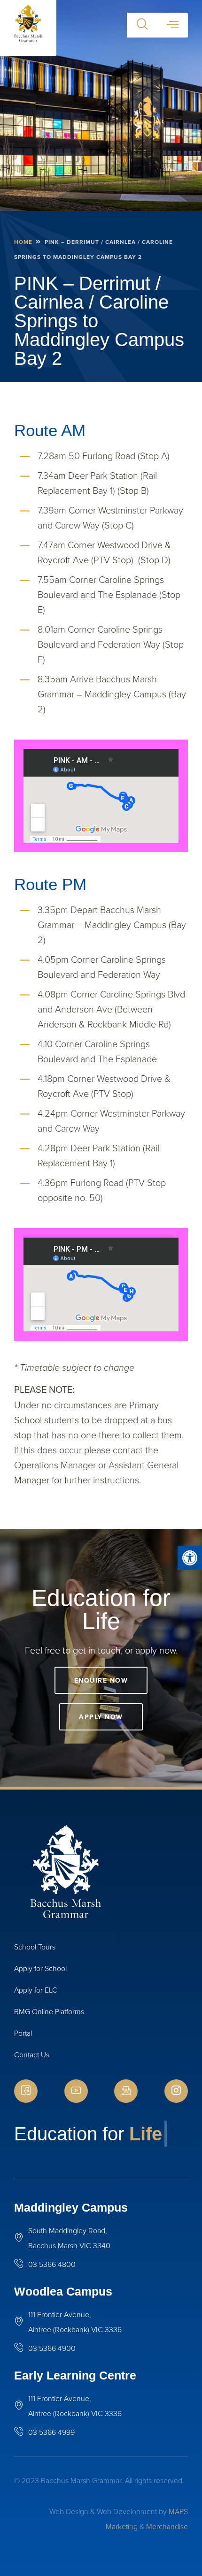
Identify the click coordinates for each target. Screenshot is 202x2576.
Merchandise (167, 2526)
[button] (190, 1558)
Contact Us (32, 2055)
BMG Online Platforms (49, 2011)
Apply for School (40, 1968)
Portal (23, 2033)
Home (23, 242)
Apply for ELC (36, 1990)
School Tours (35, 1947)
